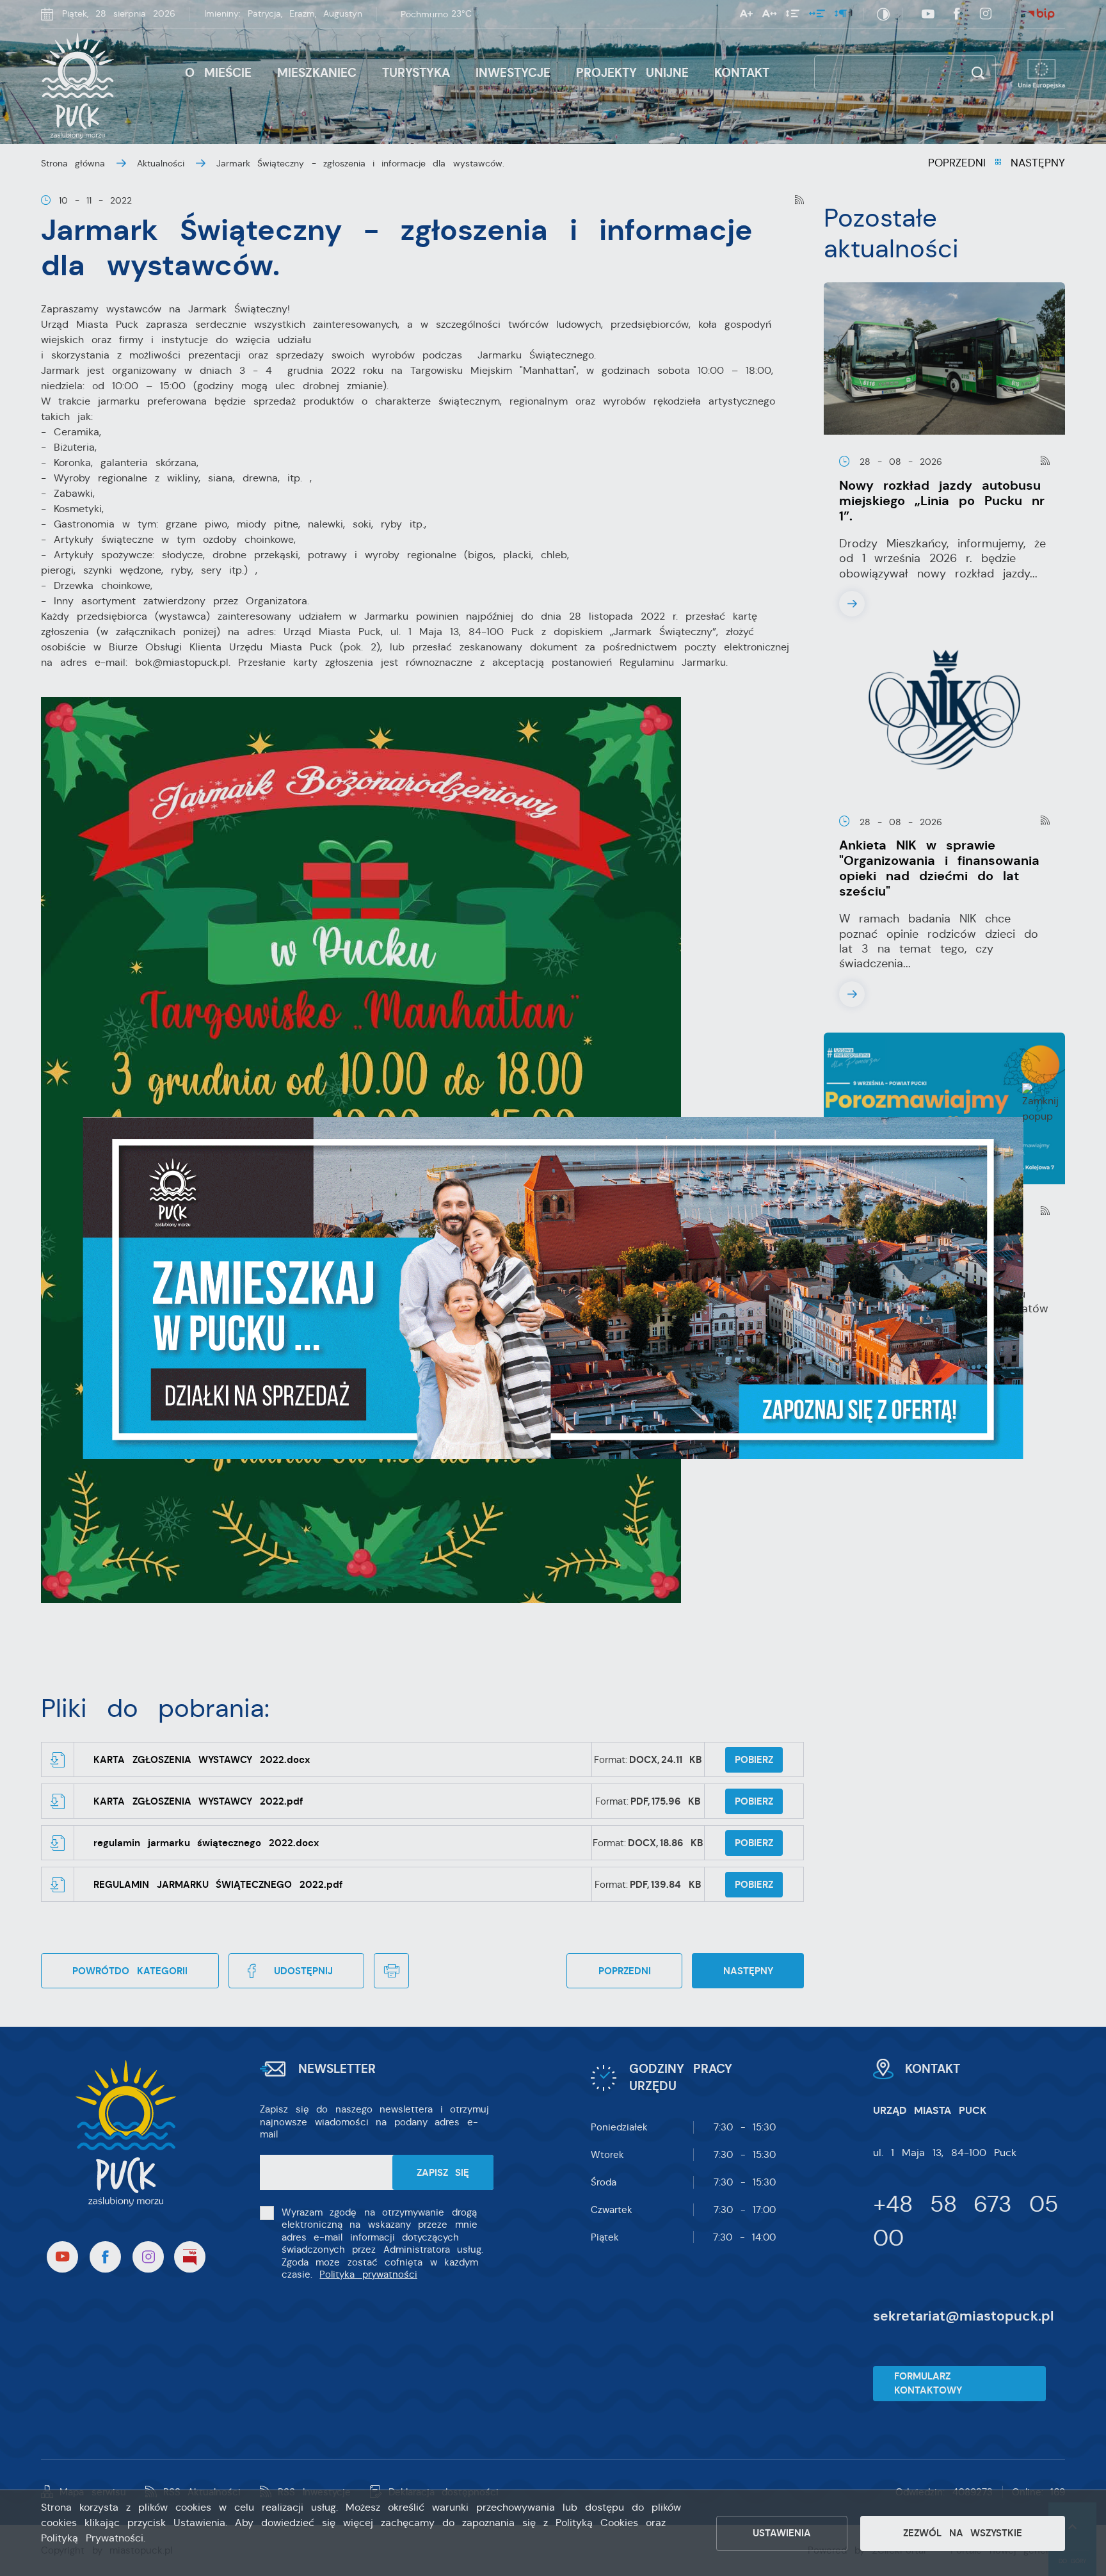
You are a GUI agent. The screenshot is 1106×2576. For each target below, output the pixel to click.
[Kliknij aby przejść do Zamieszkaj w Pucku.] (553, 1288)
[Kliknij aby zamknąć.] (1040, 1104)
